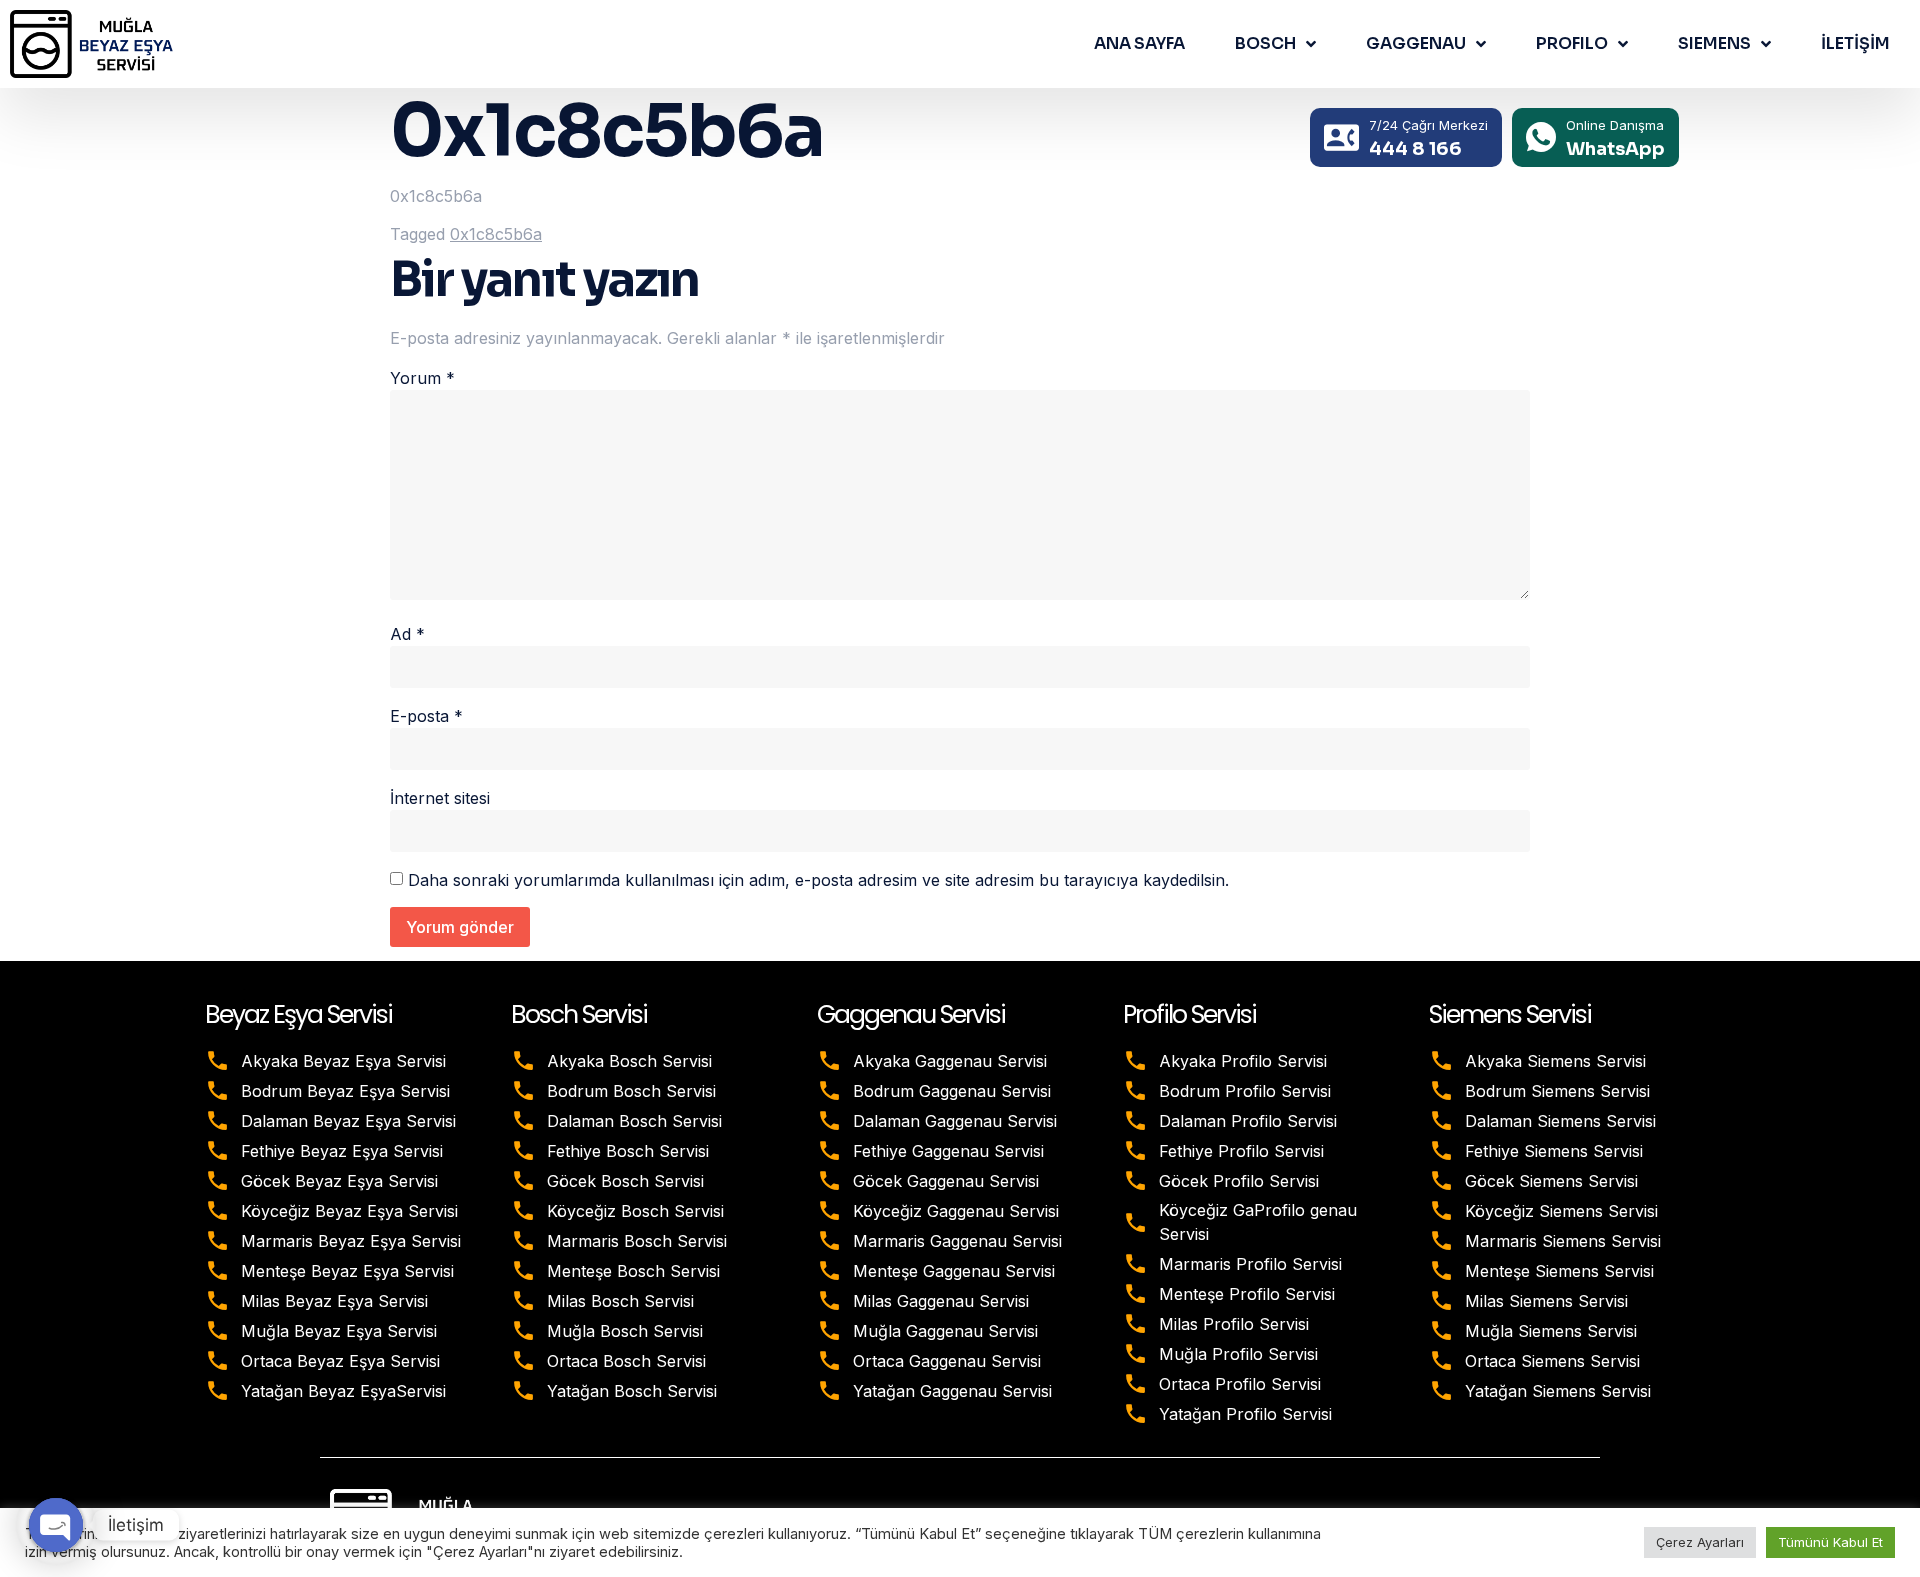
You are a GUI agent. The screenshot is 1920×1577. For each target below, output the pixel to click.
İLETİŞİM (1855, 43)
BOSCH (1265, 43)
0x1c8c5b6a (496, 234)
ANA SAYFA (1139, 43)
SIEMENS (1714, 43)
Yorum (422, 378)
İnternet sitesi (440, 798)
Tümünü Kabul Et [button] (1830, 1542)
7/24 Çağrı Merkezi (1428, 125)
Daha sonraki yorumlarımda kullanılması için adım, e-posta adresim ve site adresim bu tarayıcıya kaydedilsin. (818, 880)
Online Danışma (1615, 125)
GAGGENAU (1416, 43)
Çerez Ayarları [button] (1700, 1542)
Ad (407, 634)
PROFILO (1572, 43)
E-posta (426, 716)
